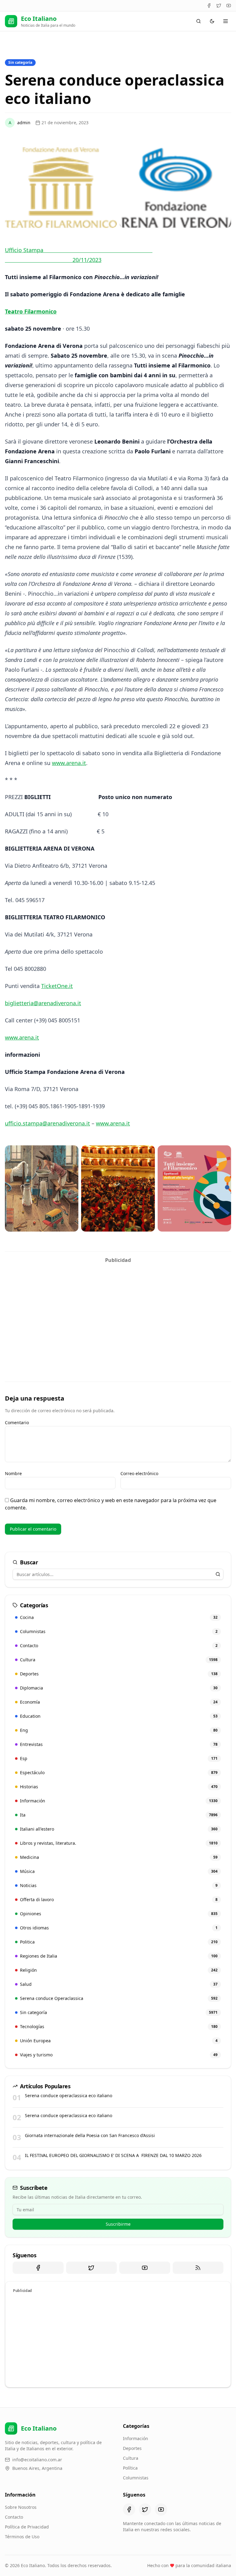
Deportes (132, 2448)
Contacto (14, 2517)
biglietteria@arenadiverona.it (43, 1003)
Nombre (13, 1473)
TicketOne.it (57, 986)
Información (136, 2438)
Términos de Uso (22, 2537)
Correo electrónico (139, 1473)
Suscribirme (118, 2224)
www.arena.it (69, 763)
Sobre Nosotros (21, 2507)
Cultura (131, 2458)
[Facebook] (209, 6)
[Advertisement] (118, 1309)
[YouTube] (229, 6)
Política (130, 2468)
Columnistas (136, 2478)
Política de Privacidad (27, 2527)
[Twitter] (219, 6)
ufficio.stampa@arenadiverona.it (47, 1123)
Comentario (17, 1423)
